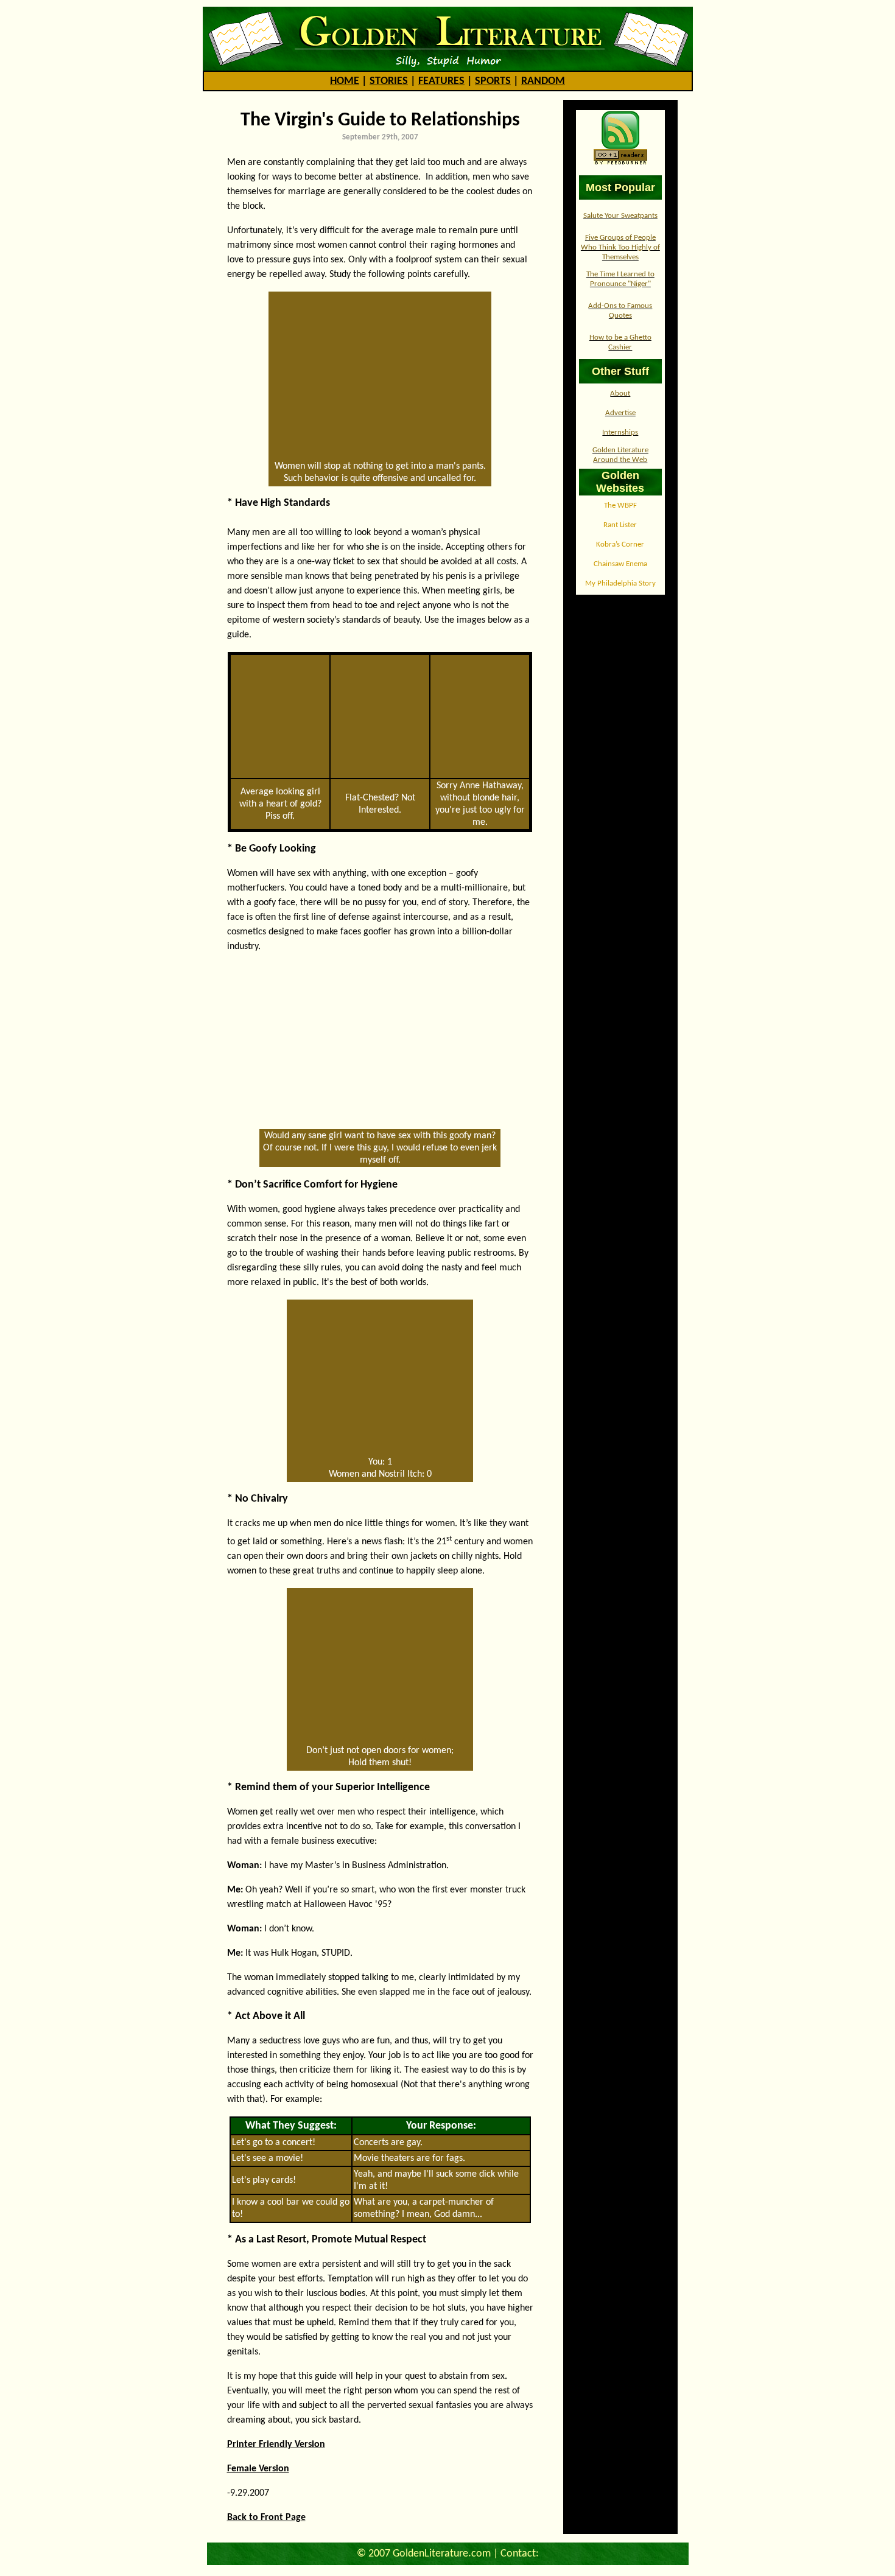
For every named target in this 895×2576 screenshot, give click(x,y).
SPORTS (493, 81)
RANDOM (543, 81)
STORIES (389, 81)
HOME (345, 81)
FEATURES (441, 81)
